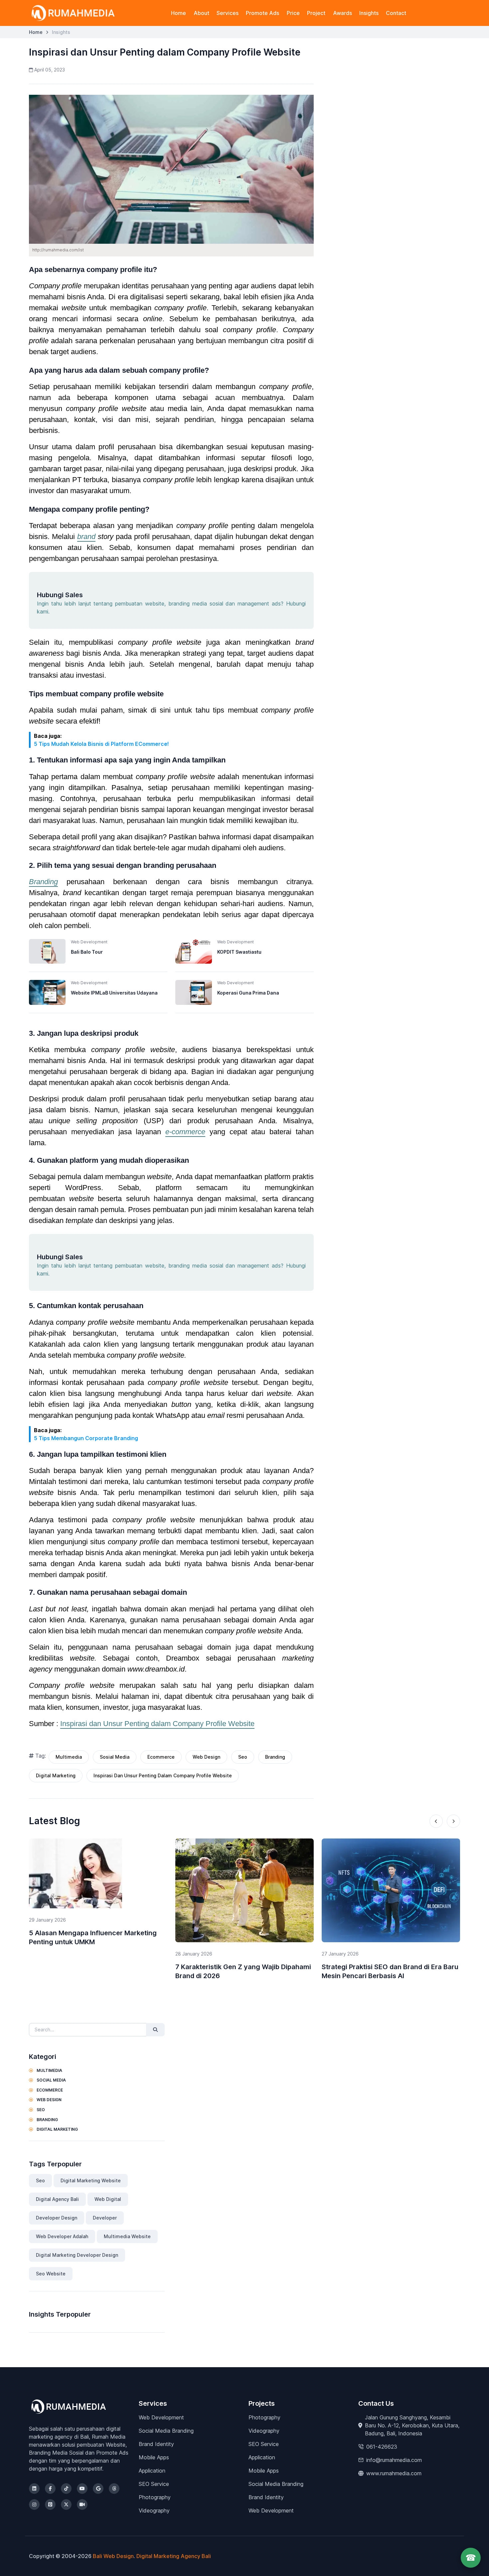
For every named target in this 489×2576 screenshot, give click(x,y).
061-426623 (382, 2447)
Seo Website (51, 2274)
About (201, 13)
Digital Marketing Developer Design (77, 2255)
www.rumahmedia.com (394, 2473)
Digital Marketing (56, 1775)
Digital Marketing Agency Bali (174, 2556)
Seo (243, 1757)
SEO (40, 2110)
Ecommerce (161, 1757)
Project (316, 13)
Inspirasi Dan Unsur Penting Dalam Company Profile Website (163, 1775)
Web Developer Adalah (62, 2236)
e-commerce (185, 1132)
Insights (369, 13)
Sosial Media (115, 1757)
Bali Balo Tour (87, 952)
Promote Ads (262, 13)
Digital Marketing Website (91, 2180)
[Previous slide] (436, 1821)
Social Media (51, 2080)
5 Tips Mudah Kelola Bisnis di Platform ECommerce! (101, 744)
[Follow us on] (34, 2489)
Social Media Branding (166, 2431)
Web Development (161, 2417)
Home (178, 13)
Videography (154, 2510)
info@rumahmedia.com (394, 2460)
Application (152, 2471)
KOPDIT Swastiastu (239, 952)
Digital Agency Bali (57, 2199)
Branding (43, 882)
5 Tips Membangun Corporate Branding (86, 1438)
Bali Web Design (113, 2556)
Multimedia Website (127, 2236)
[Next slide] (453, 1821)
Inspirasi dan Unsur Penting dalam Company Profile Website (157, 1724)
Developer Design (57, 2218)
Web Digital (108, 2199)
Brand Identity (156, 2444)
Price (293, 13)
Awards (342, 13)
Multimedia (69, 1757)
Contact (396, 13)
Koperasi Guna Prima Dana (248, 993)
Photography (155, 2497)
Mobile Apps (154, 2457)
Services (228, 13)
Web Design (206, 1757)
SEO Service (154, 2484)
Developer (105, 2218)
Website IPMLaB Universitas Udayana (114, 993)
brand (86, 537)
